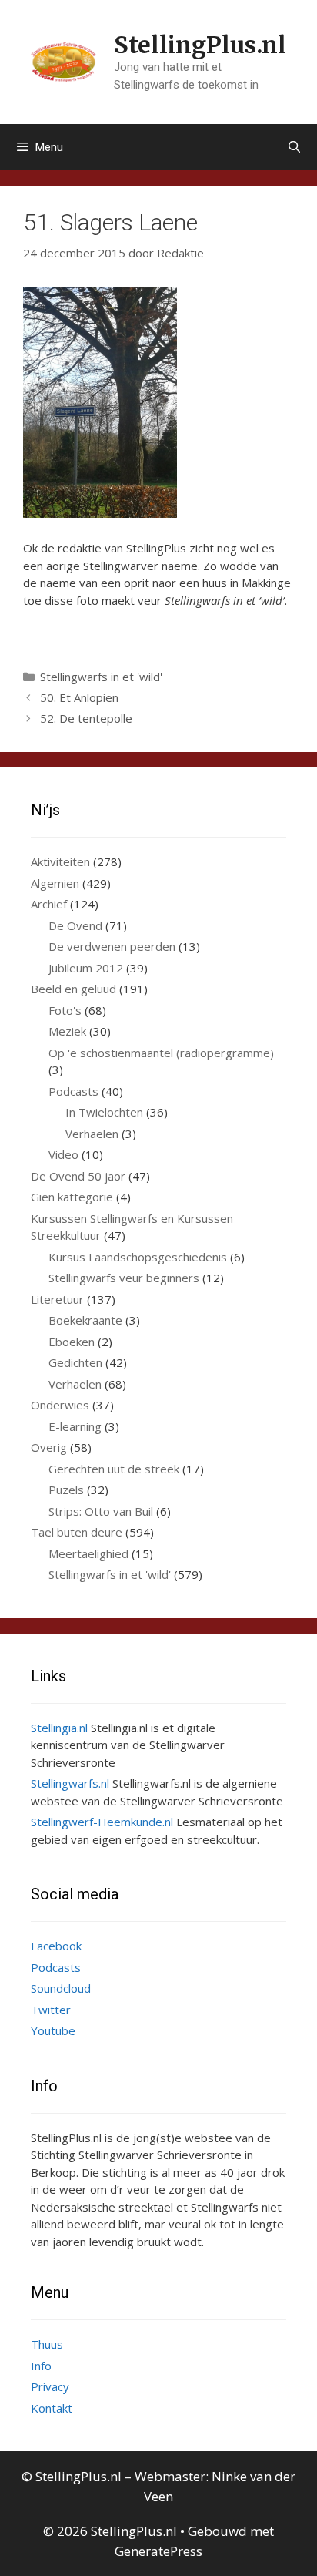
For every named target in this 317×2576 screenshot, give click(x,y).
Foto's (65, 1010)
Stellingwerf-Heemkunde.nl (102, 1822)
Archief (49, 904)
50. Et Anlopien (79, 697)
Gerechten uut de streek (114, 1469)
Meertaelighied (88, 1553)
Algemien (55, 883)
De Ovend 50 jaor (78, 1176)
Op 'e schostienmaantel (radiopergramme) (161, 1053)
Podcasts (73, 1091)
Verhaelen (92, 1134)
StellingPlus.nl (200, 45)
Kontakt (52, 2408)
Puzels (66, 1490)
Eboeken (72, 1342)
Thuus (47, 2344)
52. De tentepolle (86, 718)
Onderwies (60, 1405)
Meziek (67, 1031)
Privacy (50, 2386)
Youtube (53, 2030)
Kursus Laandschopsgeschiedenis (138, 1257)
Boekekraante (85, 1320)
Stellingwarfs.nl (70, 1783)
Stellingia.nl (59, 1728)
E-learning (75, 1426)
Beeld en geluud (73, 989)
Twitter (51, 2010)
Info (41, 2366)
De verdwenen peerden (112, 946)
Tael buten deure (77, 1532)
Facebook (56, 1946)
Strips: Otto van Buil (101, 1511)
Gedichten (75, 1362)
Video (63, 1154)
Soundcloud (61, 1988)
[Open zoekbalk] (294, 147)
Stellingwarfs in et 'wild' (101, 677)
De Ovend (75, 925)
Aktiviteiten (60, 861)
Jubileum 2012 (86, 968)
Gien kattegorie (72, 1197)
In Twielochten (104, 1112)
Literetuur (57, 1299)
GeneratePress (158, 2551)
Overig (49, 1447)
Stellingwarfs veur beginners (124, 1278)
